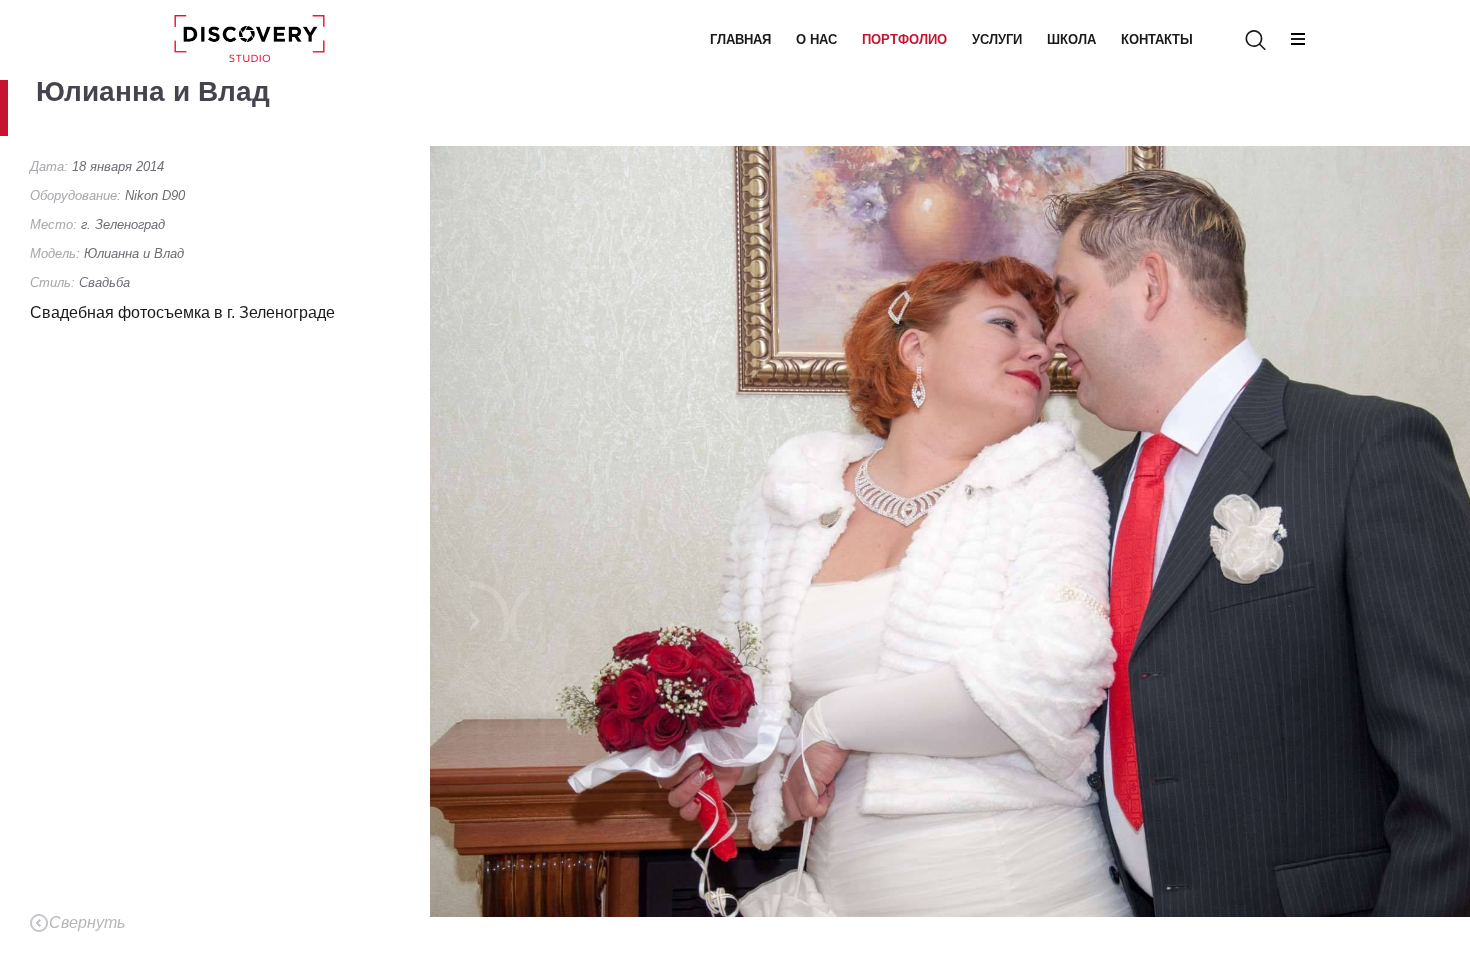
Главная (740, 39)
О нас (816, 39)
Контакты (1157, 39)
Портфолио (904, 39)
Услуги (997, 39)
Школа (1071, 39)
